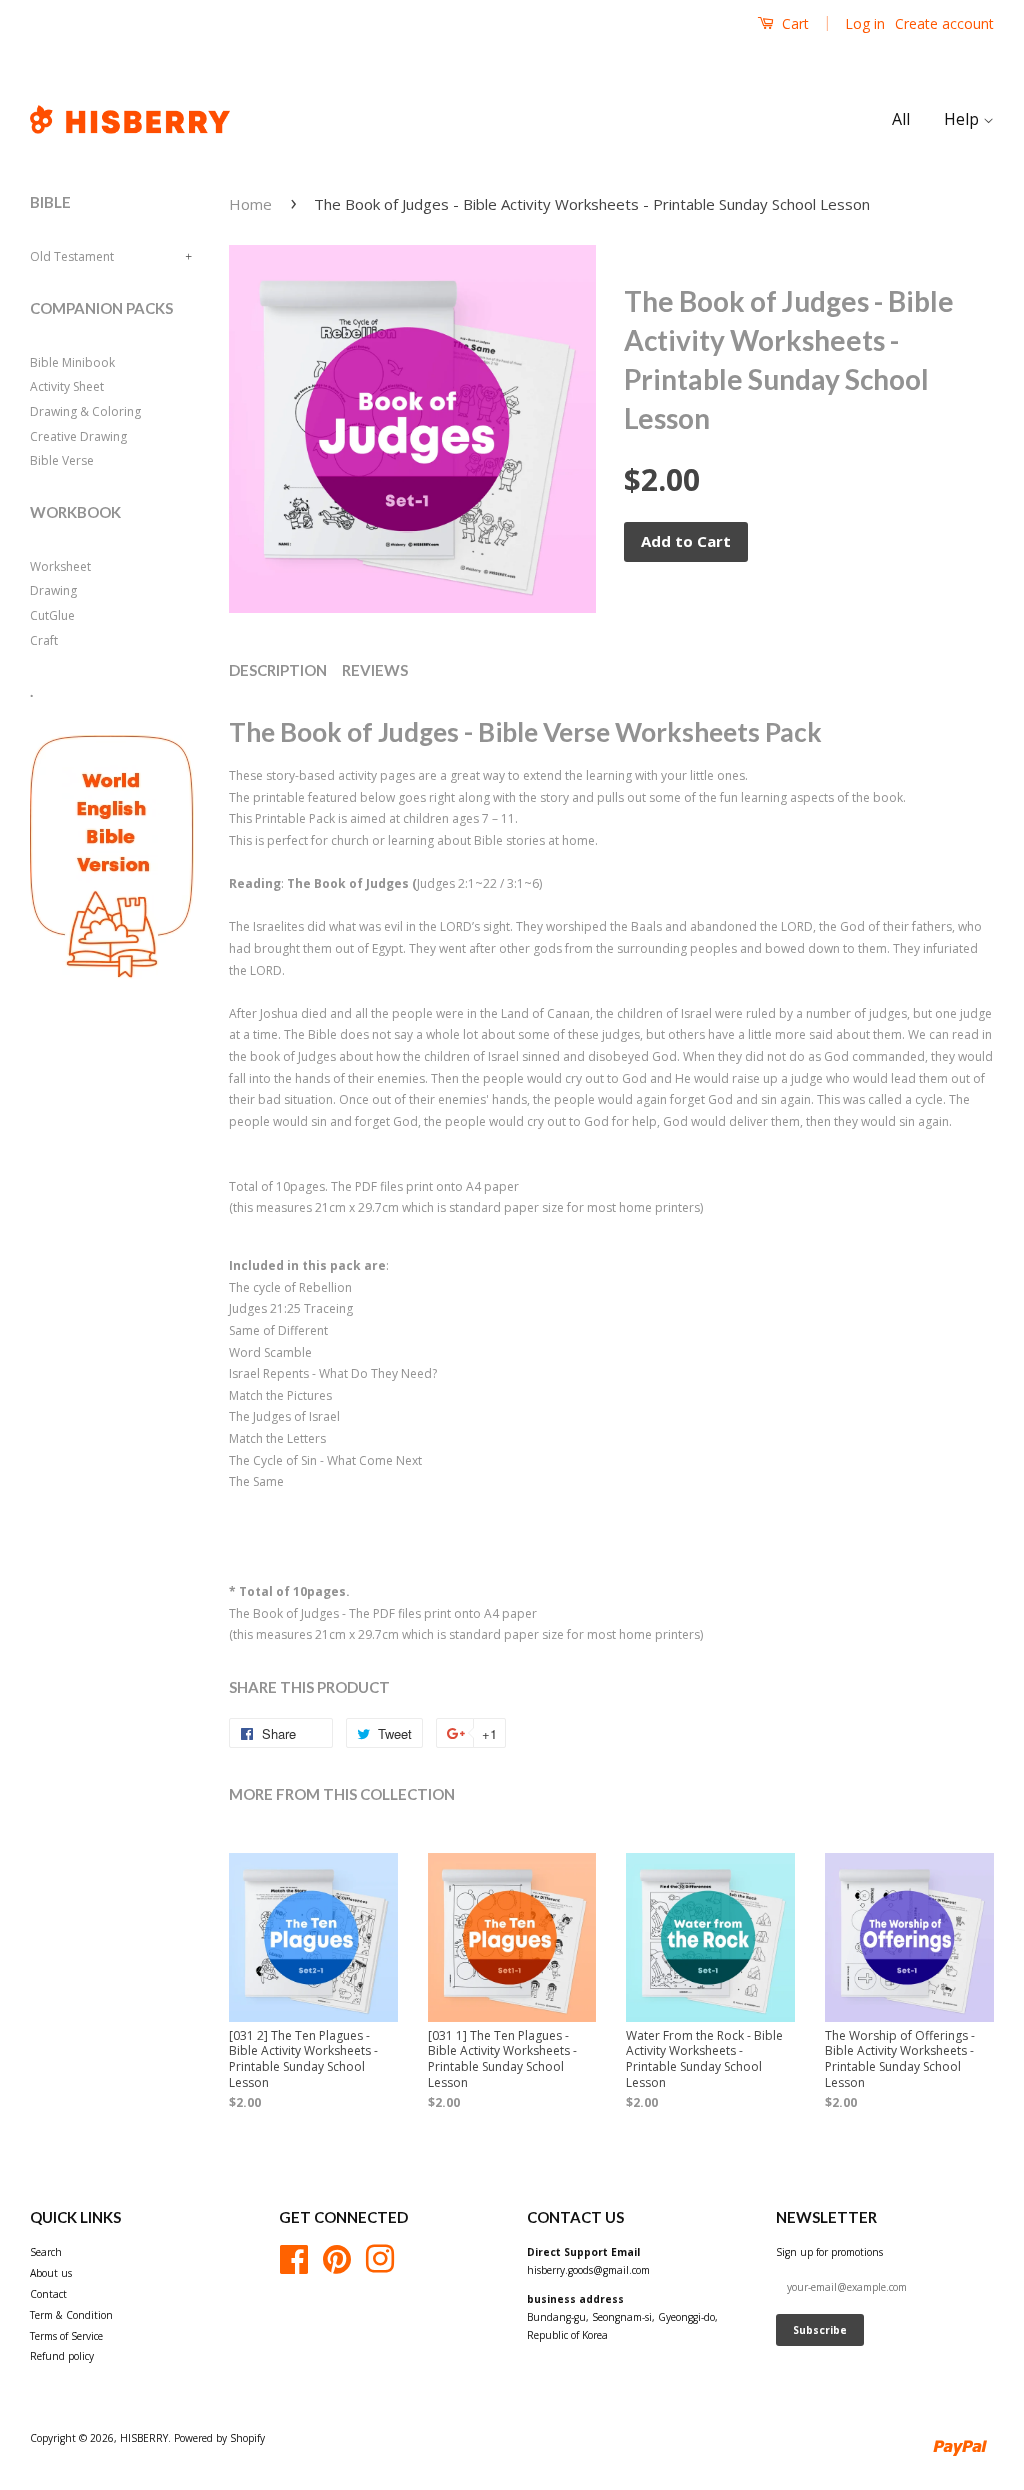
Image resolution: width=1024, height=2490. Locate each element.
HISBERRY (144, 2438)
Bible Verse (62, 460)
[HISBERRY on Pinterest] (337, 2257)
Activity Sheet (67, 386)
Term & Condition (71, 2315)
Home (250, 204)
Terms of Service (66, 2336)
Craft (44, 640)
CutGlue (52, 615)
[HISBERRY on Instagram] (380, 2257)
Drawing (53, 590)
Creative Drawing (78, 436)
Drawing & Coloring (85, 411)
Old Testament (72, 256)
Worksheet (60, 566)
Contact (48, 2294)
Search (46, 2252)
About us (51, 2273)
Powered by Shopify (219, 2438)
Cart (793, 23)
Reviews (375, 670)
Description (278, 670)
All (901, 119)
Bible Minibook (72, 362)
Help (963, 119)
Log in (865, 23)
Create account (944, 23)
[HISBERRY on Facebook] (294, 2257)
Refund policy (62, 2356)
